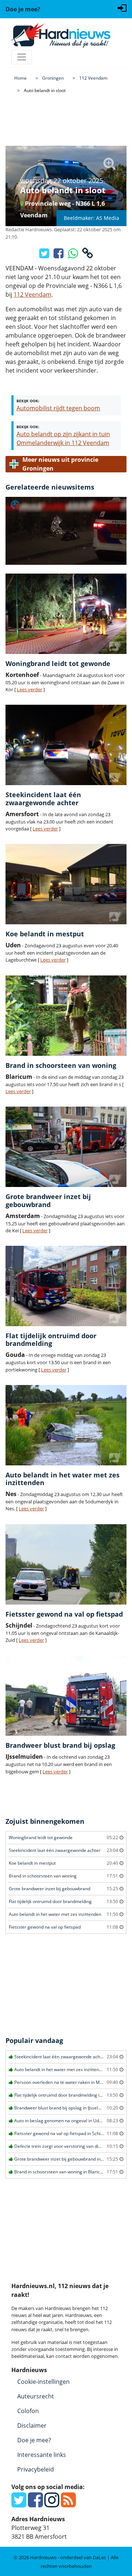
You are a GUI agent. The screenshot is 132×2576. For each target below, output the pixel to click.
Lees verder (30, 689)
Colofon (28, 2411)
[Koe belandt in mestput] (66, 884)
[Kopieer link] (88, 255)
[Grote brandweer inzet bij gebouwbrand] (66, 1147)
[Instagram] (52, 2504)
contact (64, 2356)
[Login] (122, 7)
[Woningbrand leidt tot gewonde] (66, 614)
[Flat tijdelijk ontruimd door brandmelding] (66, 1286)
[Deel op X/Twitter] (45, 255)
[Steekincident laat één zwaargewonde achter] (66, 745)
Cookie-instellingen (43, 2382)
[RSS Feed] (68, 2504)
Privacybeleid (36, 2469)
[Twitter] (19, 2504)
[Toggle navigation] (22, 57)
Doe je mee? (34, 2440)
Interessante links (42, 2455)
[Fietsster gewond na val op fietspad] (66, 1564)
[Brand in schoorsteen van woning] (66, 1016)
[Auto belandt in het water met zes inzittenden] (66, 1425)
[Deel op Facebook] (59, 255)
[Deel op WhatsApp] (74, 255)
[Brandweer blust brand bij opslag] (66, 1696)
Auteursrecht (36, 2396)
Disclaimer (32, 2425)
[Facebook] (35, 2504)
